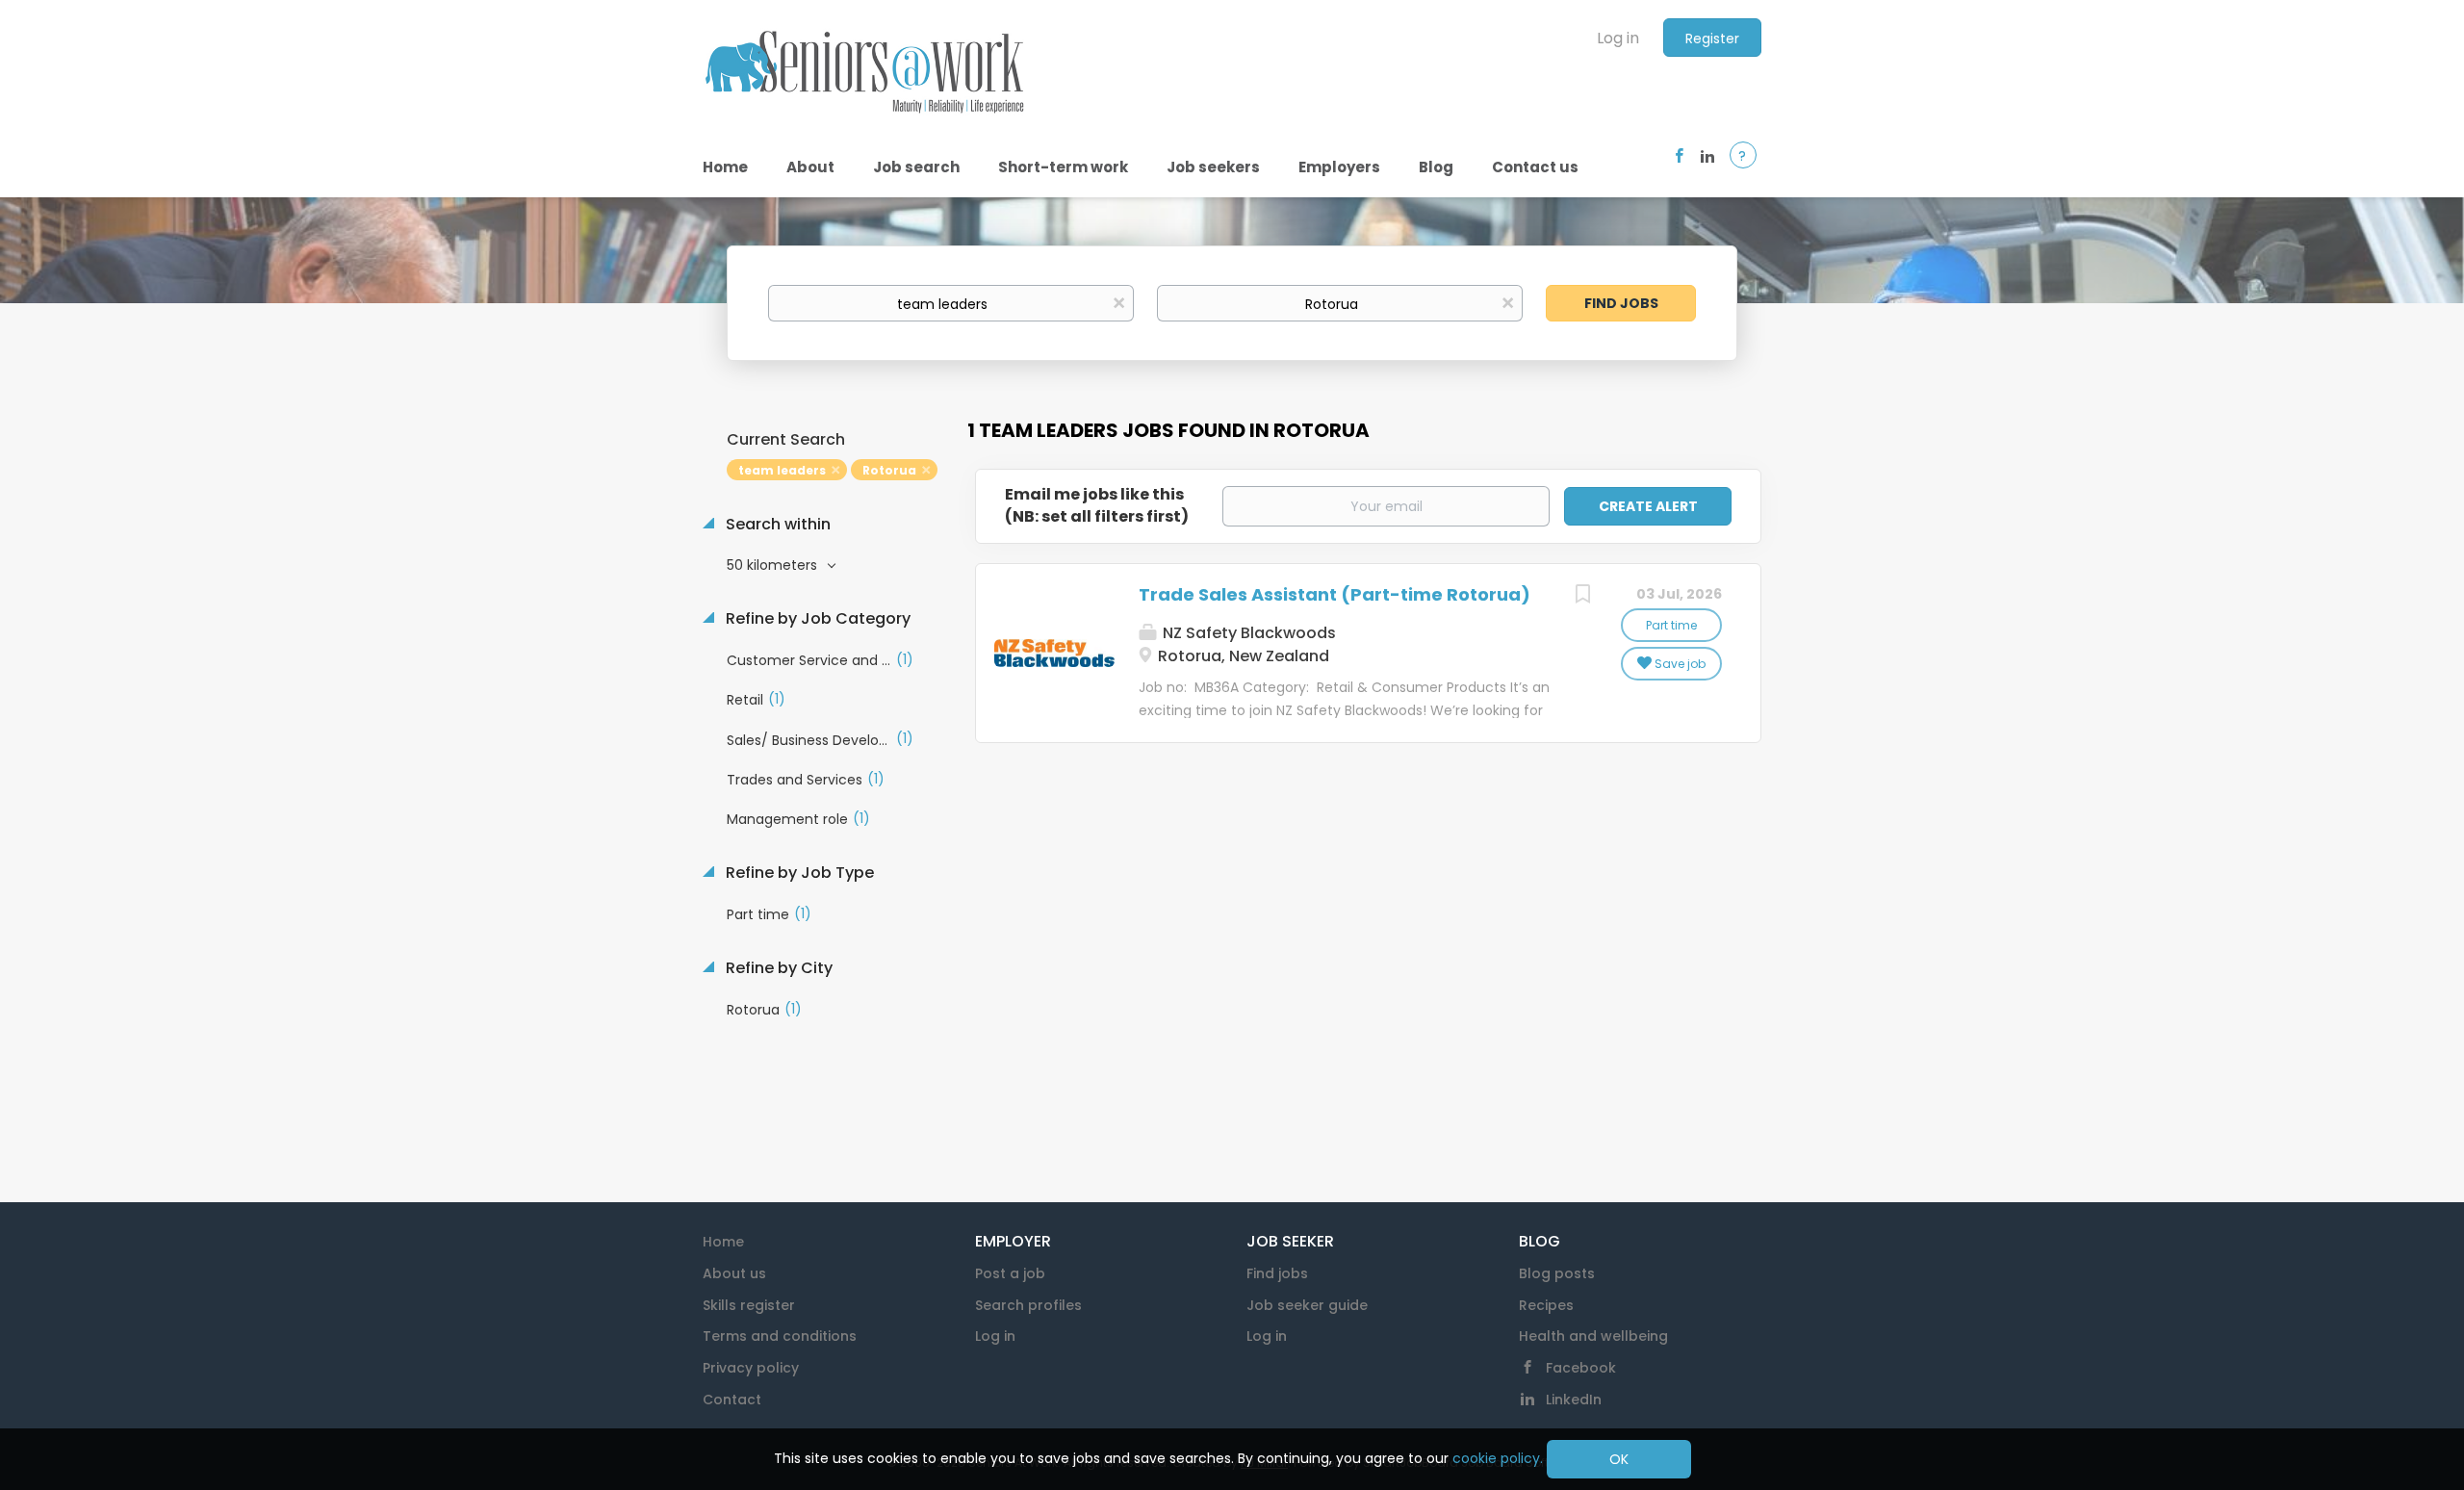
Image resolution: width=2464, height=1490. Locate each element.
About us (734, 1273)
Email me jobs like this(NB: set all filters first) (1097, 506)
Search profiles (1028, 1305)
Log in (1618, 38)
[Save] (1582, 596)
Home (723, 1242)
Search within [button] (776, 525)
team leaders (782, 470)
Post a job (1010, 1273)
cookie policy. (1498, 1458)
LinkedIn (1574, 1400)
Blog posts (1557, 1273)
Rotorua (889, 470)
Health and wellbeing (1593, 1336)
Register (1712, 39)
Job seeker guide (1307, 1305)
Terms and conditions (780, 1336)
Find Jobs (1621, 303)
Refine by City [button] (777, 968)
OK (1619, 1459)
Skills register (749, 1305)
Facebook (1581, 1368)
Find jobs (1277, 1273)
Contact (732, 1400)
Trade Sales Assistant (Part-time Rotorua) (1335, 594)
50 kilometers (774, 565)
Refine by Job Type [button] (798, 873)
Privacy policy (751, 1368)
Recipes (1546, 1305)
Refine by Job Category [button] (816, 619)
